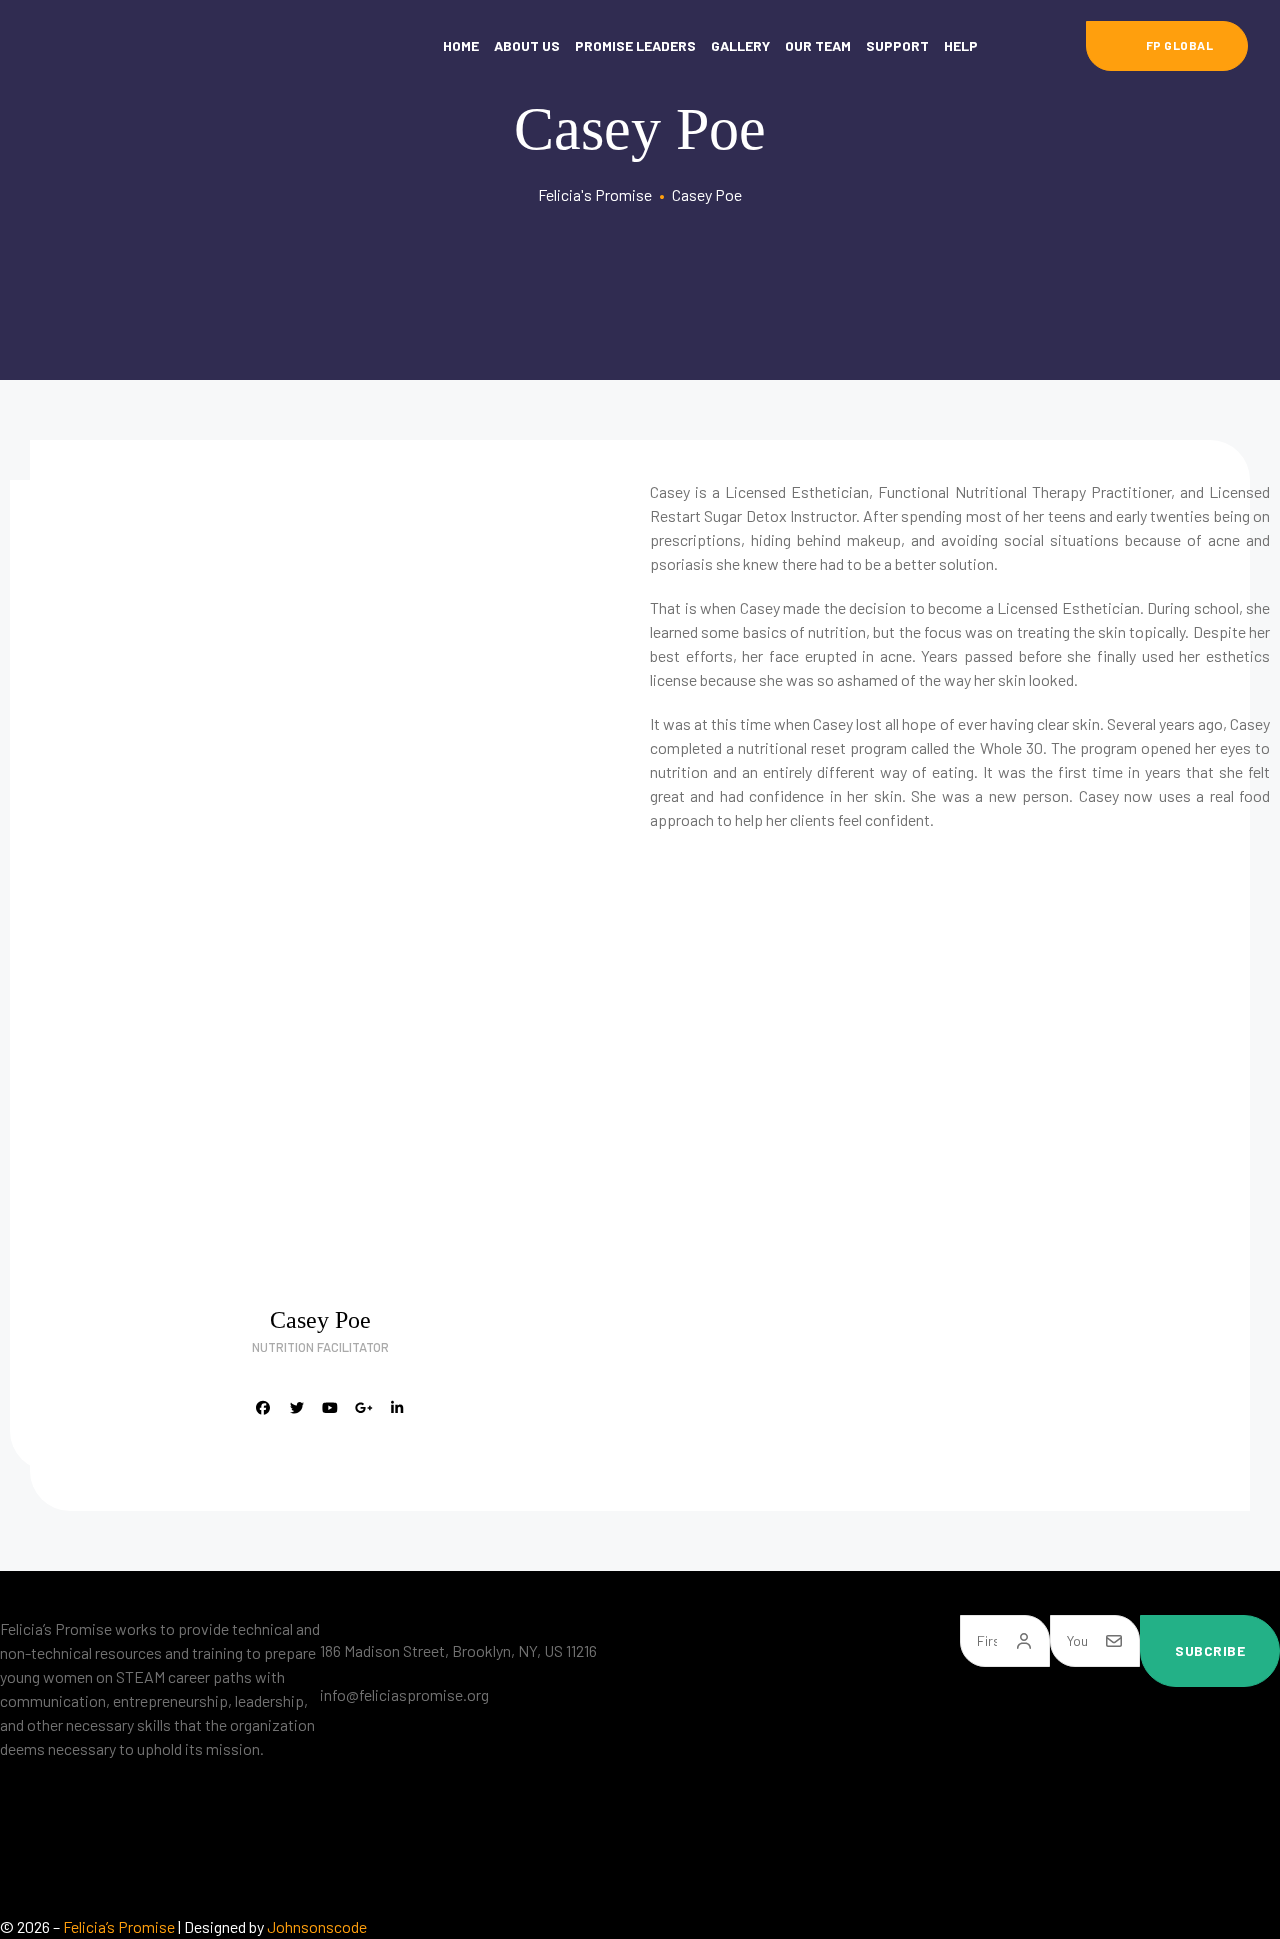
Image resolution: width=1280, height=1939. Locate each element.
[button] (1167, 45)
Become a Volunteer (726, 1754)
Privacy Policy (707, 1834)
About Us (527, 45)
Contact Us (697, 1794)
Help (961, 45)
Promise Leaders (635, 45)
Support (897, 45)
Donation (691, 1714)
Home (461, 45)
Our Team (818, 45)
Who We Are (700, 1674)
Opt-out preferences (728, 1874)
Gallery (740, 45)
